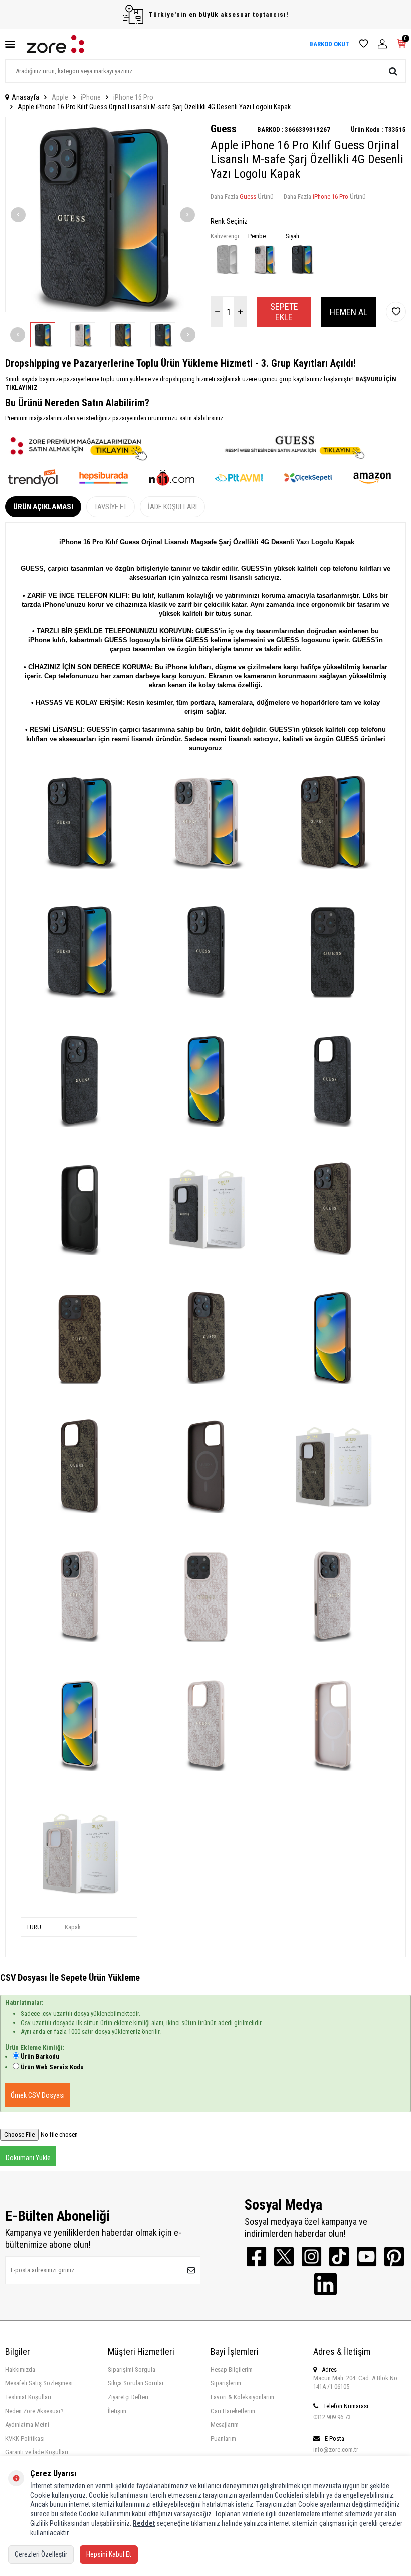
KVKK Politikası (25, 2438)
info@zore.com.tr (336, 2449)
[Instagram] (312, 2256)
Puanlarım (223, 2438)
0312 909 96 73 (332, 2417)
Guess (224, 129)
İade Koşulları (172, 507)
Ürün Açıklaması (43, 507)
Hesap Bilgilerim (232, 2370)
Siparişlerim (226, 2383)
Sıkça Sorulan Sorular (136, 2383)
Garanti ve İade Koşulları (37, 2452)
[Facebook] (256, 2256)
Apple (60, 97)
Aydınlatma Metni (27, 2424)
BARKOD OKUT (329, 44)
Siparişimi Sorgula (132, 2370)
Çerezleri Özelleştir (41, 2554)
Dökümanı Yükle (28, 2158)
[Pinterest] (394, 2256)
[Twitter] (284, 2256)
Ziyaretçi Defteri (128, 2397)
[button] (18, 215)
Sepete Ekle (284, 312)
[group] (103, 215)
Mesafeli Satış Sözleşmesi (39, 2383)
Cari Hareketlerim (233, 2411)
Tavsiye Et (111, 507)
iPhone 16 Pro (133, 97)
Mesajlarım (225, 2424)
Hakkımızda (20, 2370)
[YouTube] (367, 2256)
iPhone (91, 97)
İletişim (117, 2411)
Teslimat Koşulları (28, 2397)
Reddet (144, 2523)
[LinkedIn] (326, 2284)
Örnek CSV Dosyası (38, 2095)
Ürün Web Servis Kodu (52, 2067)
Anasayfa (25, 97)
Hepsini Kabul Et (109, 2554)
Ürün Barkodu (40, 2056)
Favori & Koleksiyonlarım (242, 2397)
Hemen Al (349, 312)
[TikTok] (339, 2256)
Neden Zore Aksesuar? (34, 2411)
